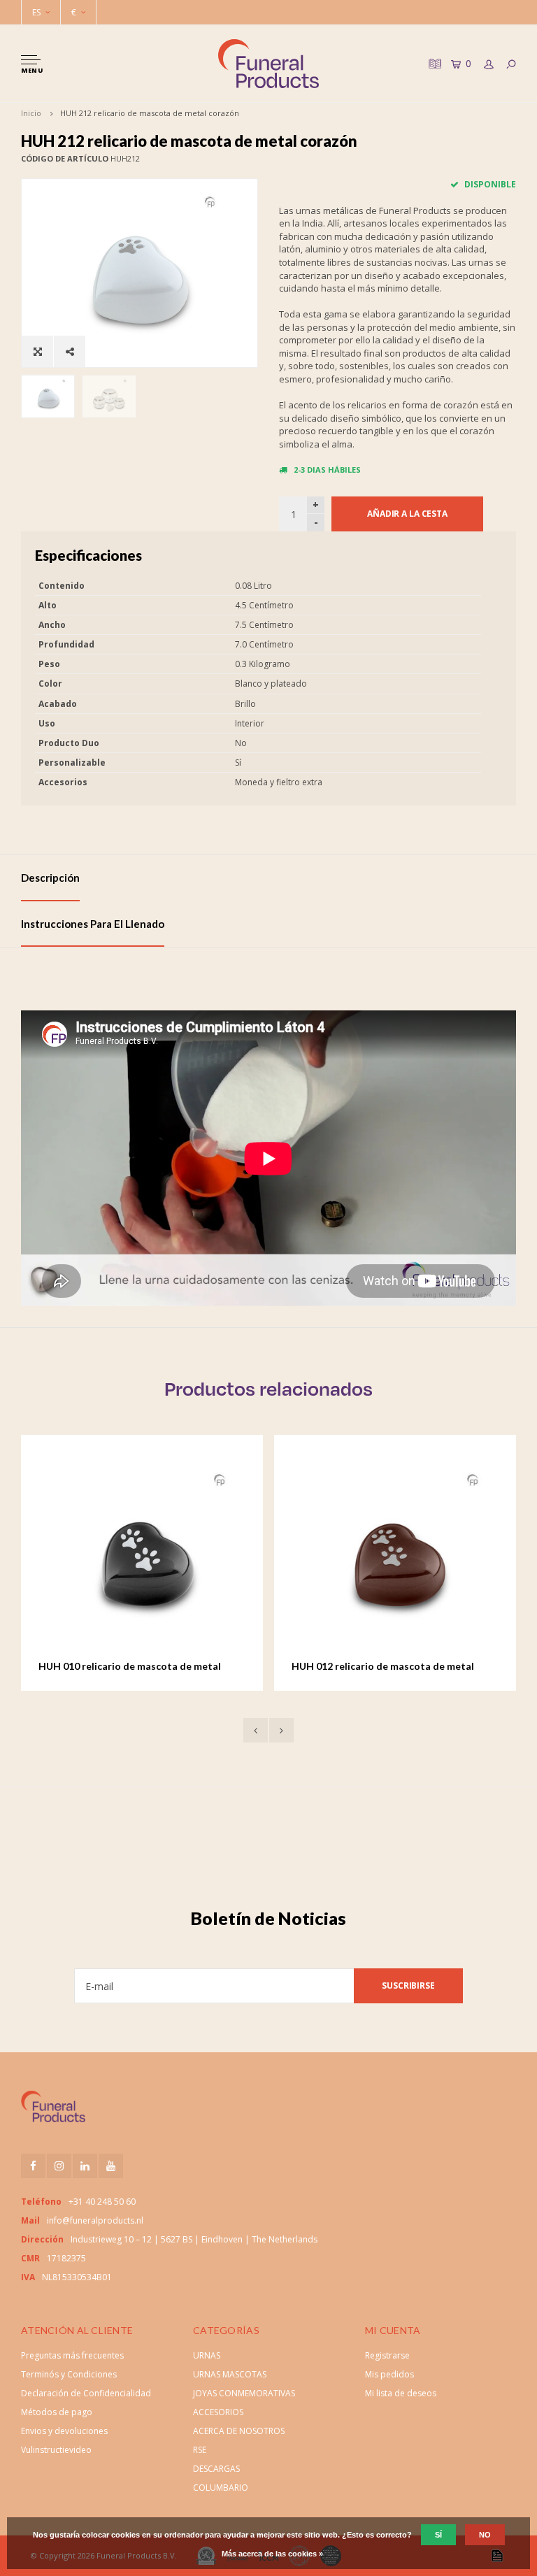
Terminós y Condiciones (69, 2374)
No (485, 2535)
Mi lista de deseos (401, 2393)
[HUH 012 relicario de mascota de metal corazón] (159, 1557)
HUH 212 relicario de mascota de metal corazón (150, 113)
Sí (438, 2535)
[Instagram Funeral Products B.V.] (59, 2166)
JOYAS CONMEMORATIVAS (244, 2393)
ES (36, 12)
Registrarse (387, 2355)
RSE (200, 2450)
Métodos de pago (57, 2412)
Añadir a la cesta (407, 514)
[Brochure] (434, 63)
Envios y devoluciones (64, 2431)
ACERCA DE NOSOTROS (239, 2431)
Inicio (31, 113)
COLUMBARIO (221, 2488)
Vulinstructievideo (56, 2450)
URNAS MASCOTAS (230, 2374)
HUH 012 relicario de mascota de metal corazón (146, 1667)
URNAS (207, 2355)
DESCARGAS (216, 2469)
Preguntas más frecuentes (72, 2355)
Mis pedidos (389, 2374)
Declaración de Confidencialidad (86, 2393)
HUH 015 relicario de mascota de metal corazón (400, 1667)
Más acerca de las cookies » (272, 2554)
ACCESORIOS (218, 2412)
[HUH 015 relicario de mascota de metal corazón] (412, 1557)
